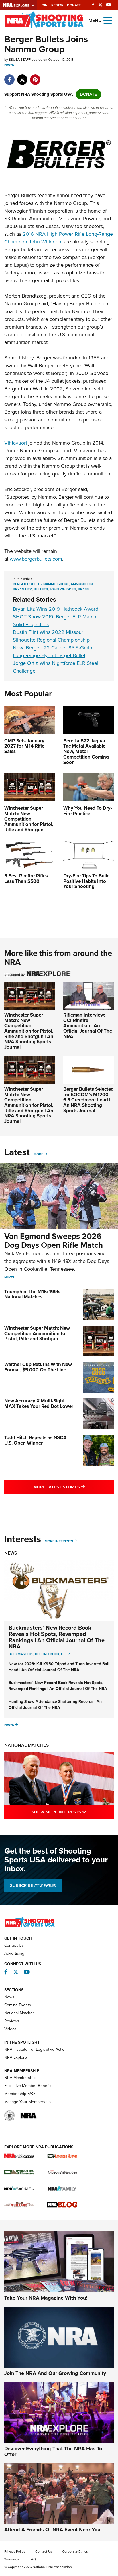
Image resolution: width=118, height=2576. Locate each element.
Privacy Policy (15, 2551)
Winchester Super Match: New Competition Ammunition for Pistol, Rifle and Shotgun (37, 1333)
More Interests (59, 1541)
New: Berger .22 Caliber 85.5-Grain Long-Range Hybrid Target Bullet (53, 652)
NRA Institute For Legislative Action (36, 2049)
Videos (10, 2029)
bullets (41, 589)
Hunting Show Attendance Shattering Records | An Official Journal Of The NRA (55, 1705)
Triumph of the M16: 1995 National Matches (32, 1294)
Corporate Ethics (75, 2551)
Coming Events (18, 2005)
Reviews (12, 2021)
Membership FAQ (20, 2094)
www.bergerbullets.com (36, 559)
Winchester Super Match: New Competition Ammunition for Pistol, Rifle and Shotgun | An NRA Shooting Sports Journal (29, 1031)
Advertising (14, 1953)
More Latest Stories (73, 1487)
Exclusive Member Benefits (28, 2086)
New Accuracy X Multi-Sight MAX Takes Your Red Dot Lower (39, 1404)
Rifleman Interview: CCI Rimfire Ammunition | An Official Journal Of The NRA (88, 1026)
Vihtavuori (16, 443)
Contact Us (14, 1945)
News (9, 65)
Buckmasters (21, 1654)
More (38, 1154)
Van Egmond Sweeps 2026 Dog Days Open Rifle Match (54, 1241)
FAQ (32, 2559)
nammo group (56, 584)
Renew (57, 5)
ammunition (82, 584)
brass (83, 589)
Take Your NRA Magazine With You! (46, 2298)
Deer (65, 1654)
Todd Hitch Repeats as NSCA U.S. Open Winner (36, 1440)
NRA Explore (16, 2057)
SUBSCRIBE (33, 1885)
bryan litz (22, 589)
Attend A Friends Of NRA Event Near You (52, 2530)
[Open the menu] (108, 20)
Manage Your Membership (27, 2102)
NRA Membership (20, 2078)
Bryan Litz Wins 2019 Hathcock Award (56, 609)
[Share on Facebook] (9, 77)
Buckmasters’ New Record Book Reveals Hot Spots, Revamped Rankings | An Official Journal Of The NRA (57, 1637)
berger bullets (27, 584)
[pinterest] (35, 77)
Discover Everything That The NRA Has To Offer (53, 2451)
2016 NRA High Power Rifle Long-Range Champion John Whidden (59, 238)
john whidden (63, 589)
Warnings (12, 2559)
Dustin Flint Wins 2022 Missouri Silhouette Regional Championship (51, 636)
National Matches (27, 1745)
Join (44, 5)
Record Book (47, 1654)
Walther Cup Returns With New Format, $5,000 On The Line (38, 1367)
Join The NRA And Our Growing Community (55, 2373)
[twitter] (22, 77)
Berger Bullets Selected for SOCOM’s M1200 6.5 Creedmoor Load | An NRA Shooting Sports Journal (88, 1100)
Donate (74, 5)
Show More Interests (73, 1812)
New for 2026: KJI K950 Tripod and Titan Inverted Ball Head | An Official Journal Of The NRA (59, 1667)
